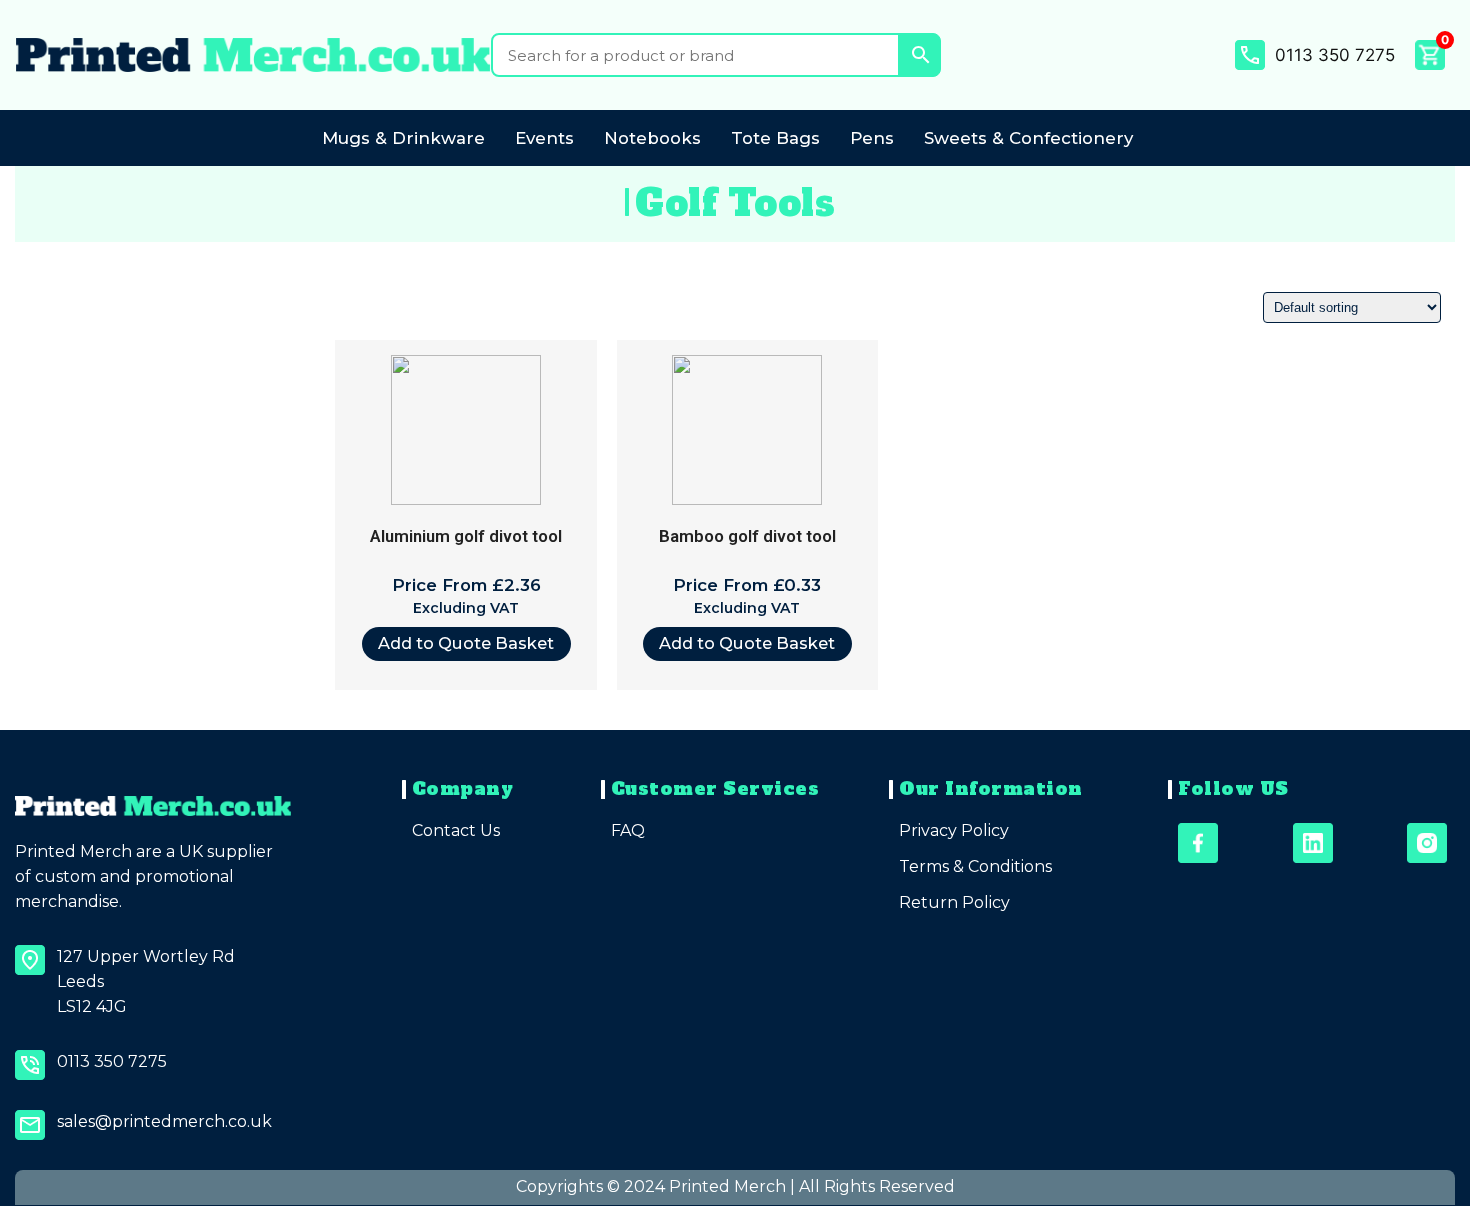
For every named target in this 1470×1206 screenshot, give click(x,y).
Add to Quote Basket (466, 643)
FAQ (628, 830)
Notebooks (652, 138)
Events (544, 138)
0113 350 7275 (1335, 55)
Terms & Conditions (975, 866)
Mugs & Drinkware (403, 138)
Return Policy (954, 902)
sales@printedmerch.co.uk (164, 1121)
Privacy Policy (954, 830)
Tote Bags (775, 138)
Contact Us (456, 830)
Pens (872, 138)
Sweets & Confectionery (1028, 138)
